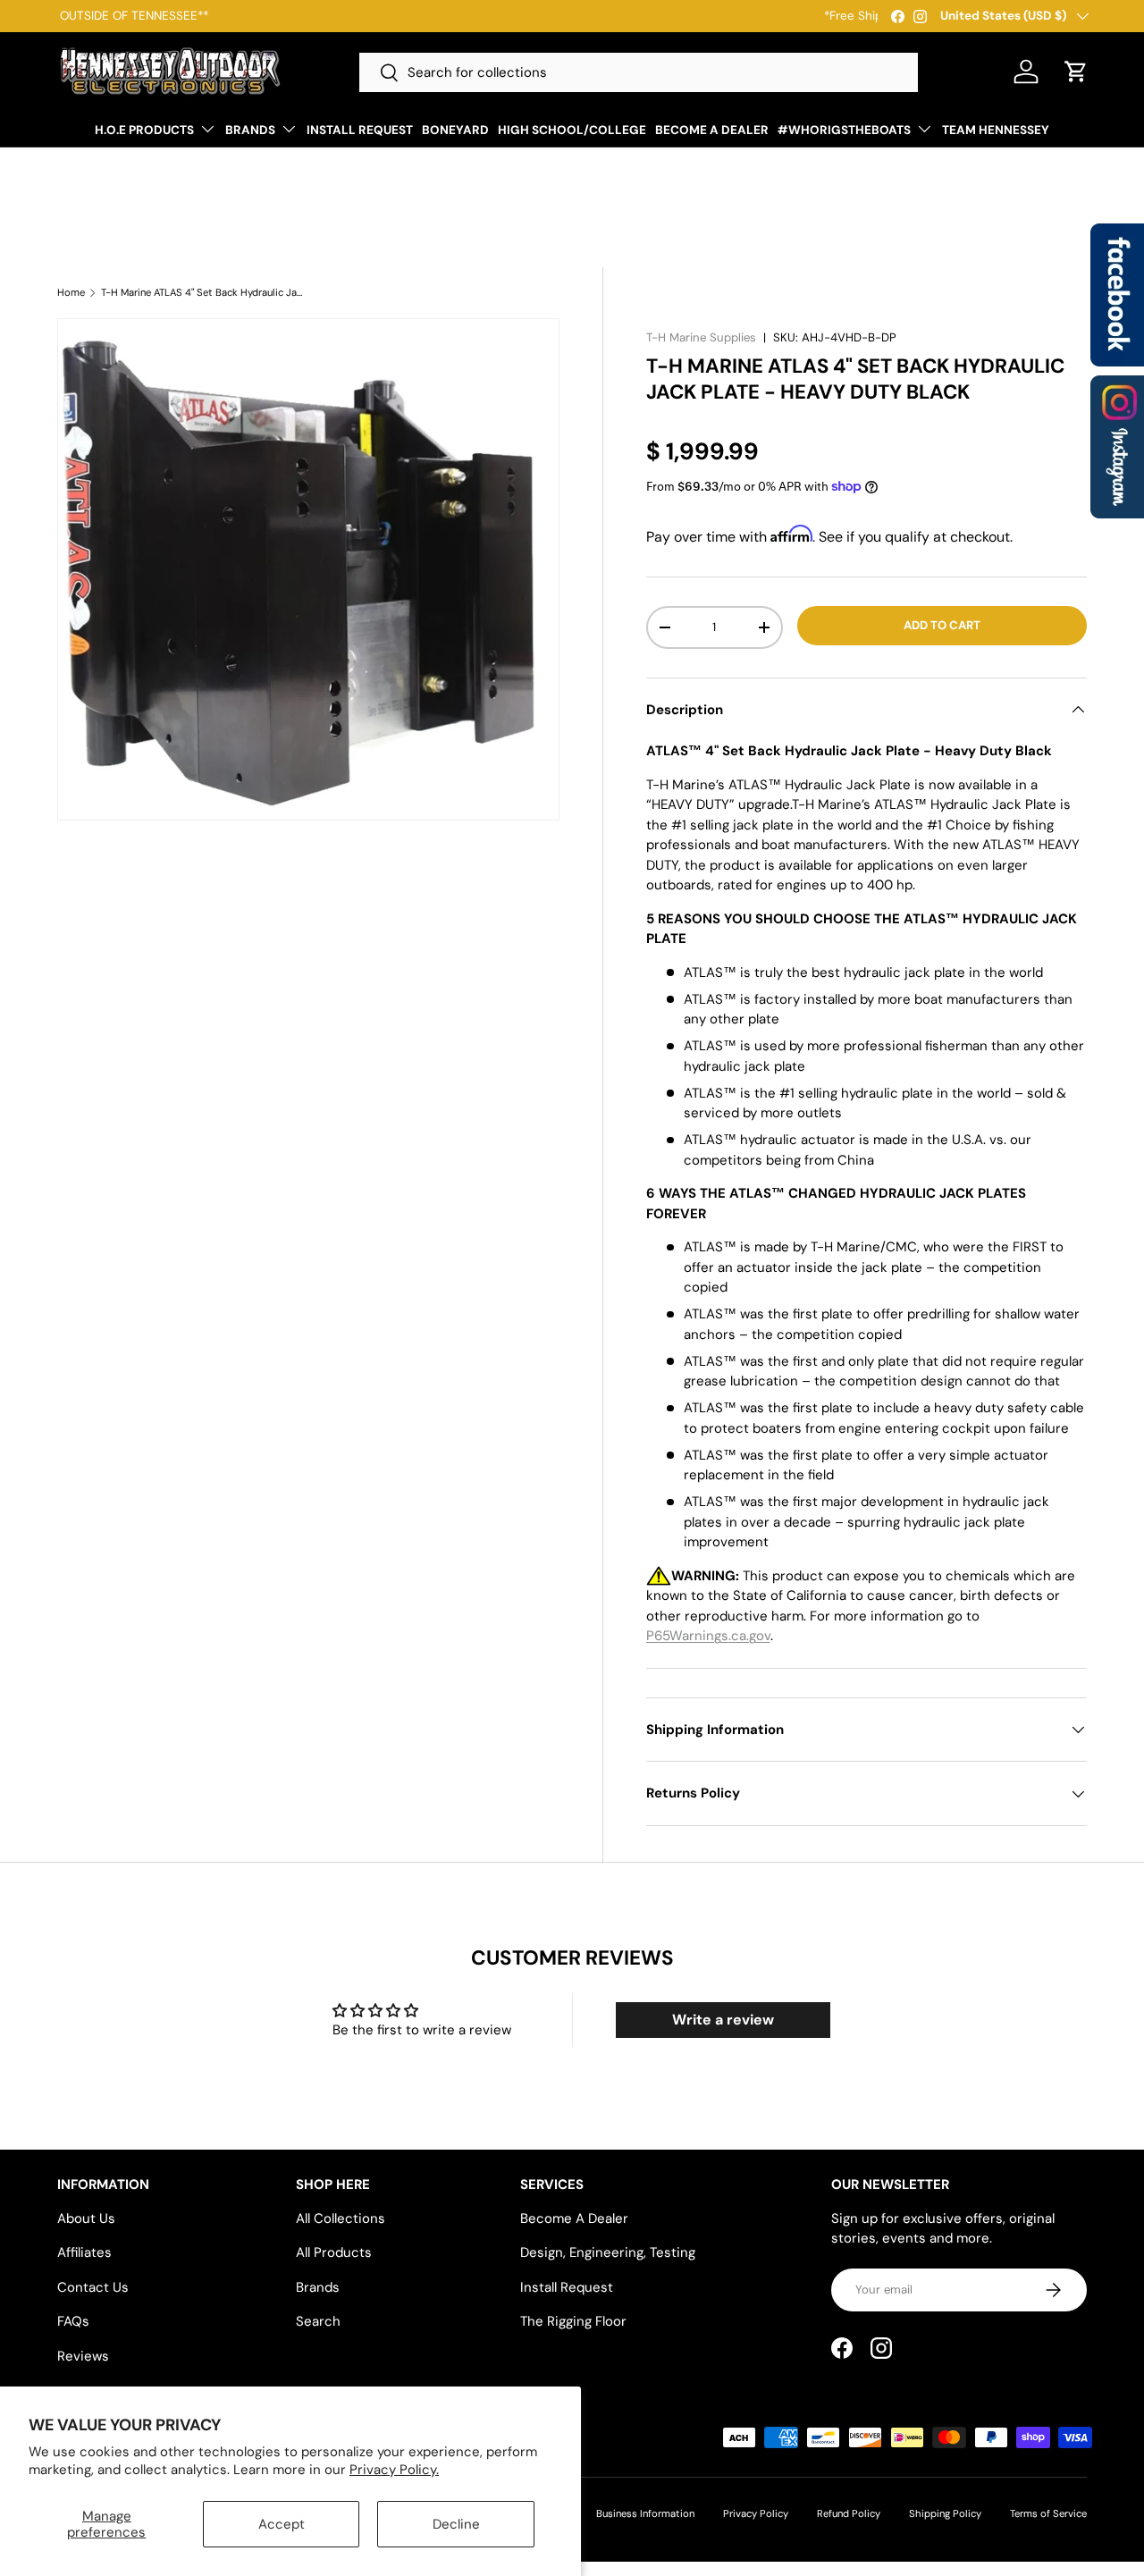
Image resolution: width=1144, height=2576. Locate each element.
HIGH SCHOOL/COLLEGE (572, 130)
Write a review (723, 2020)
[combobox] (639, 72)
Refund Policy (849, 2513)
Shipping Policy (945, 2513)
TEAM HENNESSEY (996, 130)
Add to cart (942, 625)
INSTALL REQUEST (360, 130)
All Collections (341, 2218)
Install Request (567, 2287)
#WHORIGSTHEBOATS (844, 130)
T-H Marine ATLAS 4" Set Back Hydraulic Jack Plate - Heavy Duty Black (202, 293)
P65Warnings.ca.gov (708, 1636)
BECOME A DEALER (712, 130)
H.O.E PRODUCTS (144, 130)
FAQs (73, 2321)
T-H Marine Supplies (701, 337)
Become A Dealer (574, 2218)
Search (318, 2321)
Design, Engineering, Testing (608, 2252)
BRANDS (250, 130)
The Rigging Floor (573, 2321)
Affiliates (84, 2252)
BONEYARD (455, 130)
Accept (282, 2524)
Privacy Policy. (394, 2470)
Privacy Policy (756, 2513)
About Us (86, 2218)
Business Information (645, 2513)
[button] (1076, 72)
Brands (318, 2287)
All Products (334, 2252)
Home (71, 293)
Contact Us (93, 2287)
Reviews (83, 2356)
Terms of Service (1048, 2513)
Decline (456, 2524)
